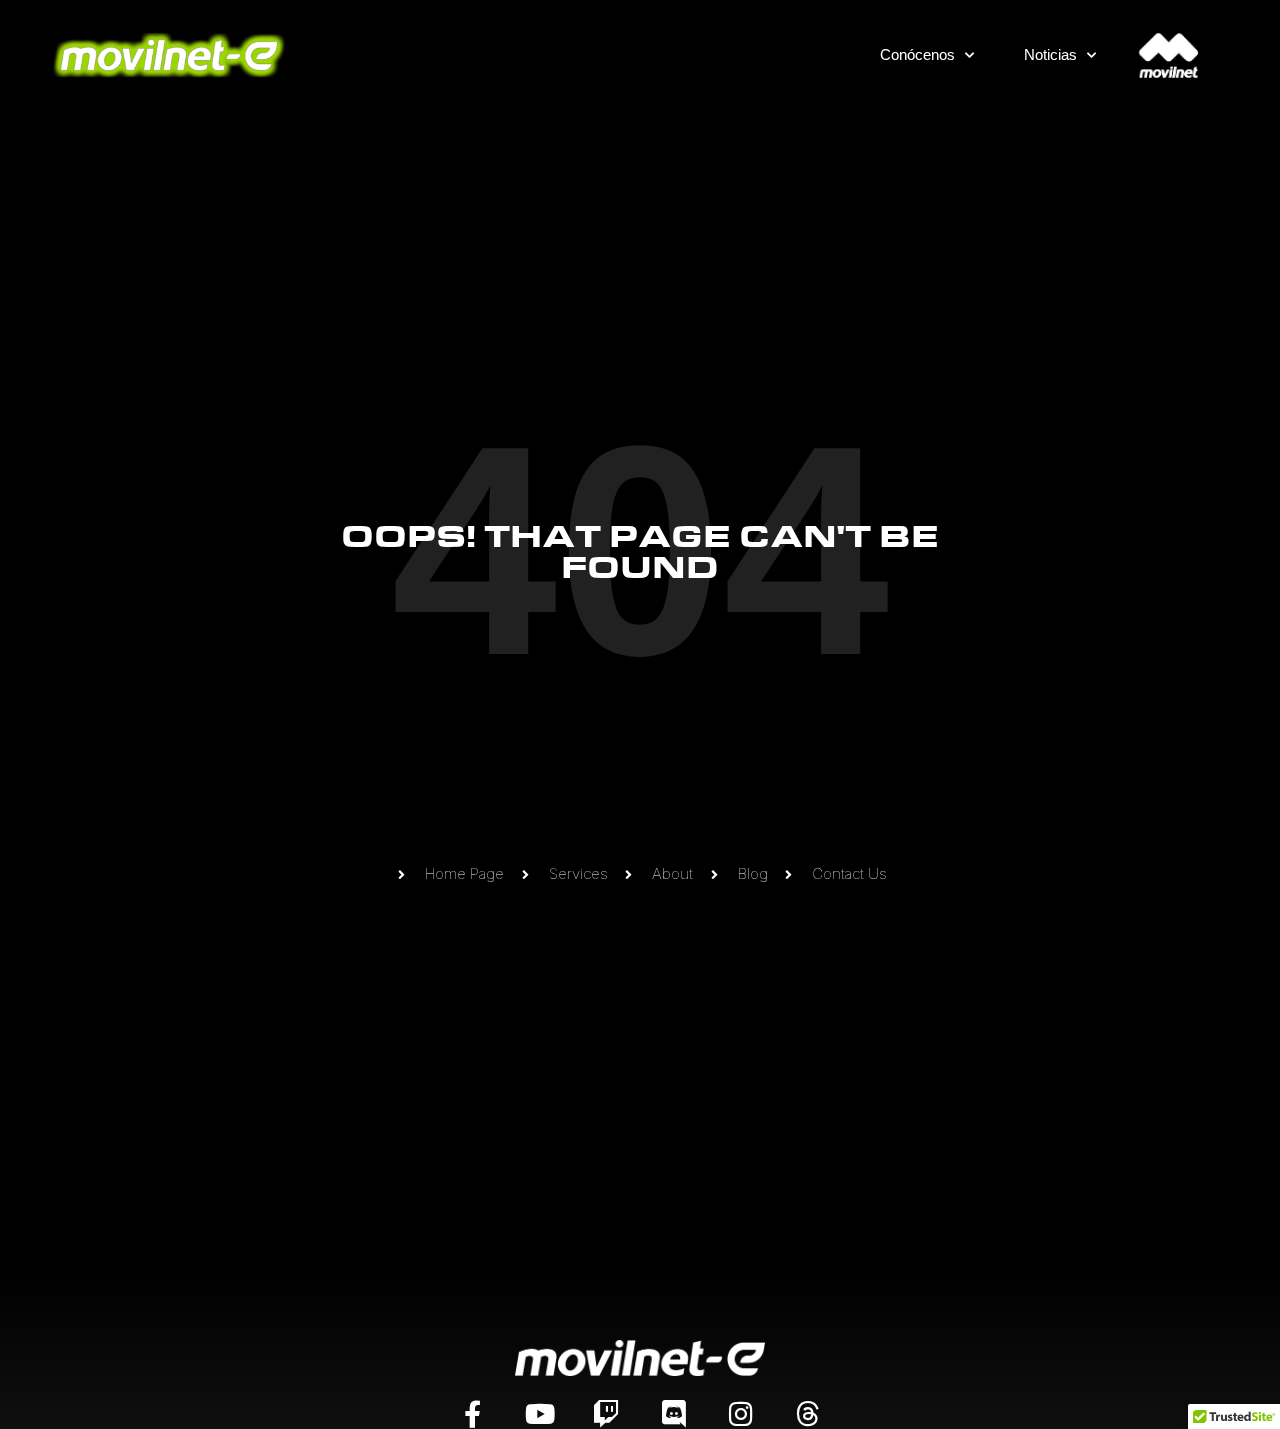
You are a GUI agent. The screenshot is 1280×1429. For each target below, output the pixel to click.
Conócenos (917, 54)
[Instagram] (740, 1413)
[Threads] (807, 1413)
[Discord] (673, 1413)
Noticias (1050, 54)
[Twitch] (606, 1413)
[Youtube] (539, 1413)
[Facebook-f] (472, 1413)
